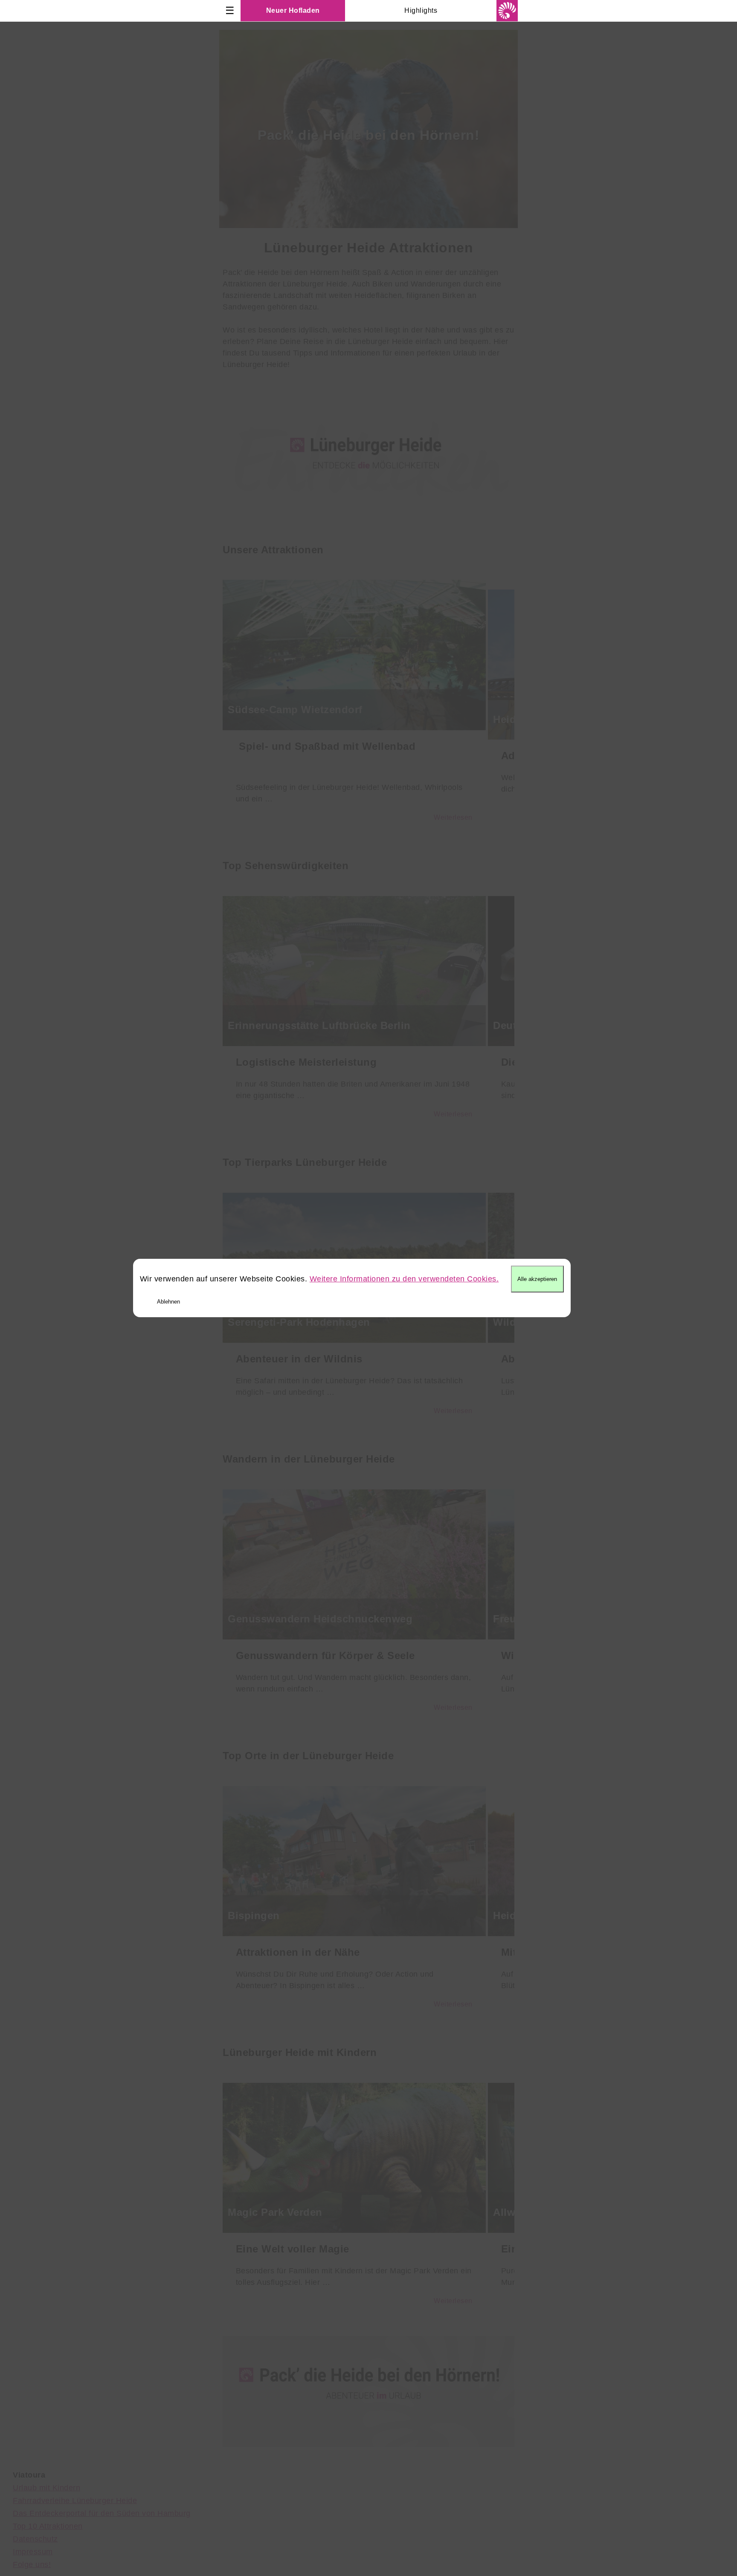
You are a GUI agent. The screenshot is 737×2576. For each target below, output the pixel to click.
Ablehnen (168, 1302)
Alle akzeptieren (537, 1279)
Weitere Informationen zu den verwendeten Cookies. (404, 1279)
